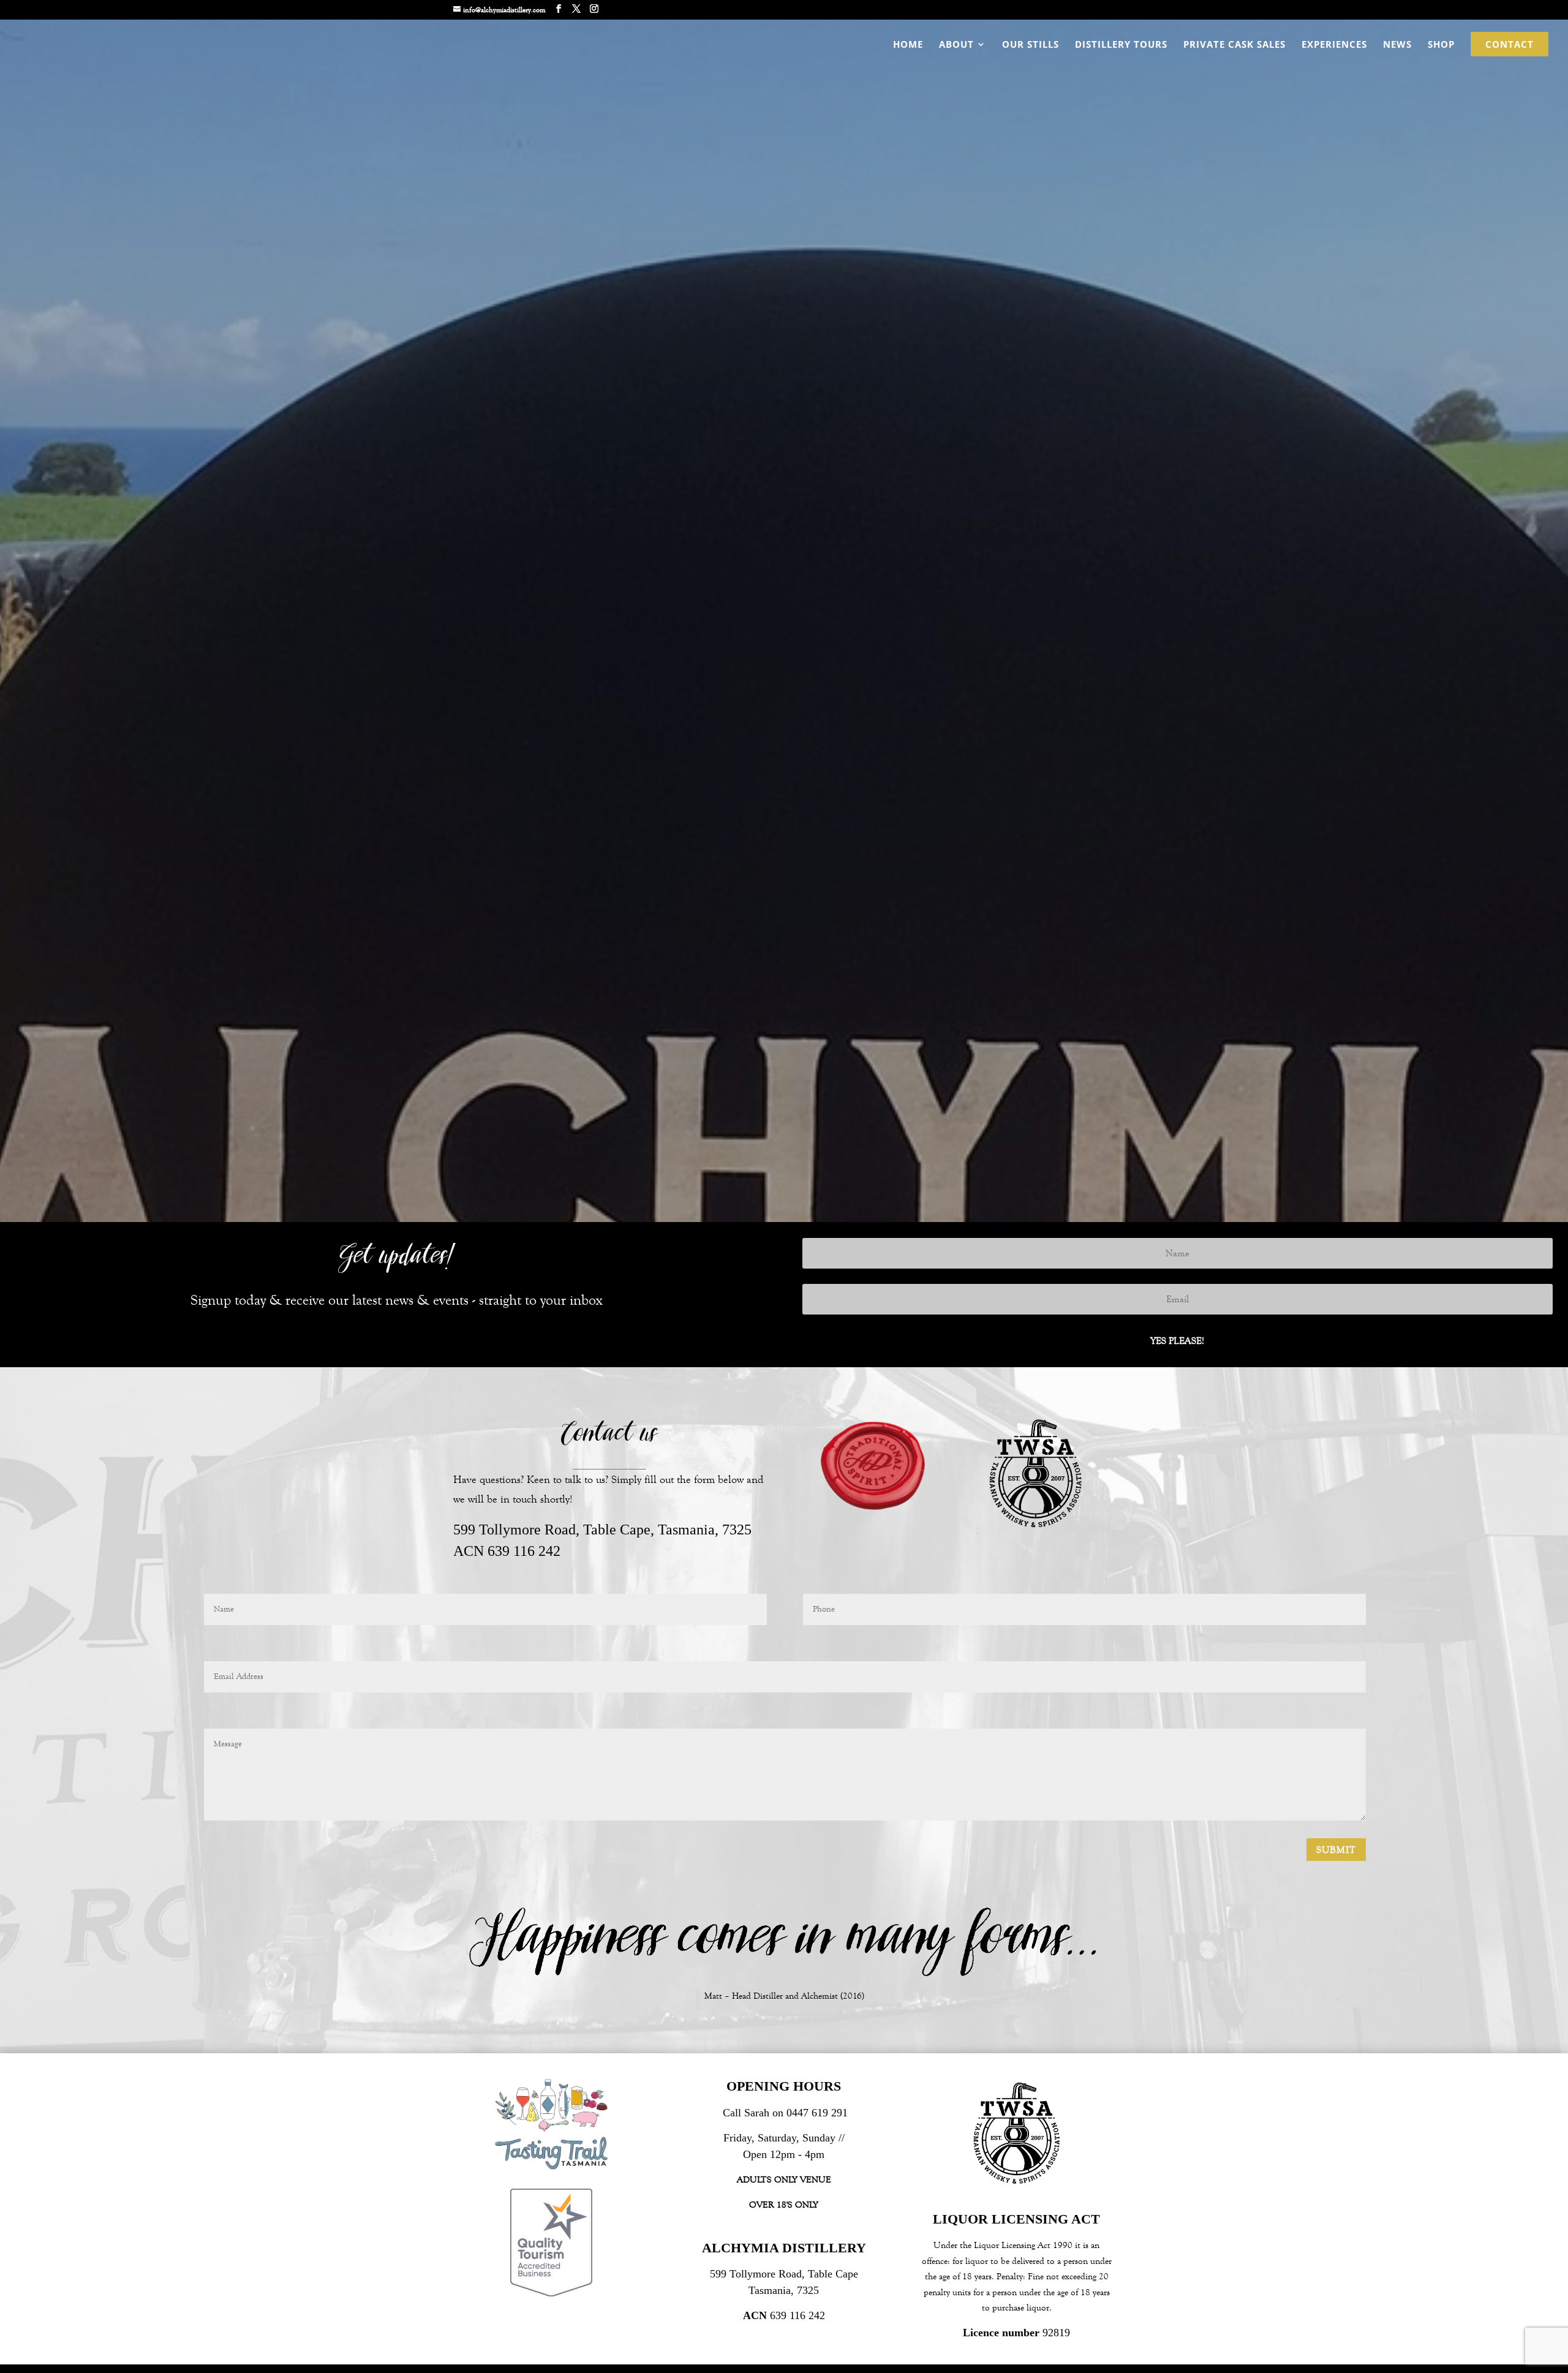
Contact (1510, 45)
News (1397, 45)
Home (908, 45)
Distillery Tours (1121, 45)
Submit (1336, 1850)
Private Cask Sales (1234, 45)
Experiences (1334, 45)
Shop (1441, 45)
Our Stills (1031, 45)
